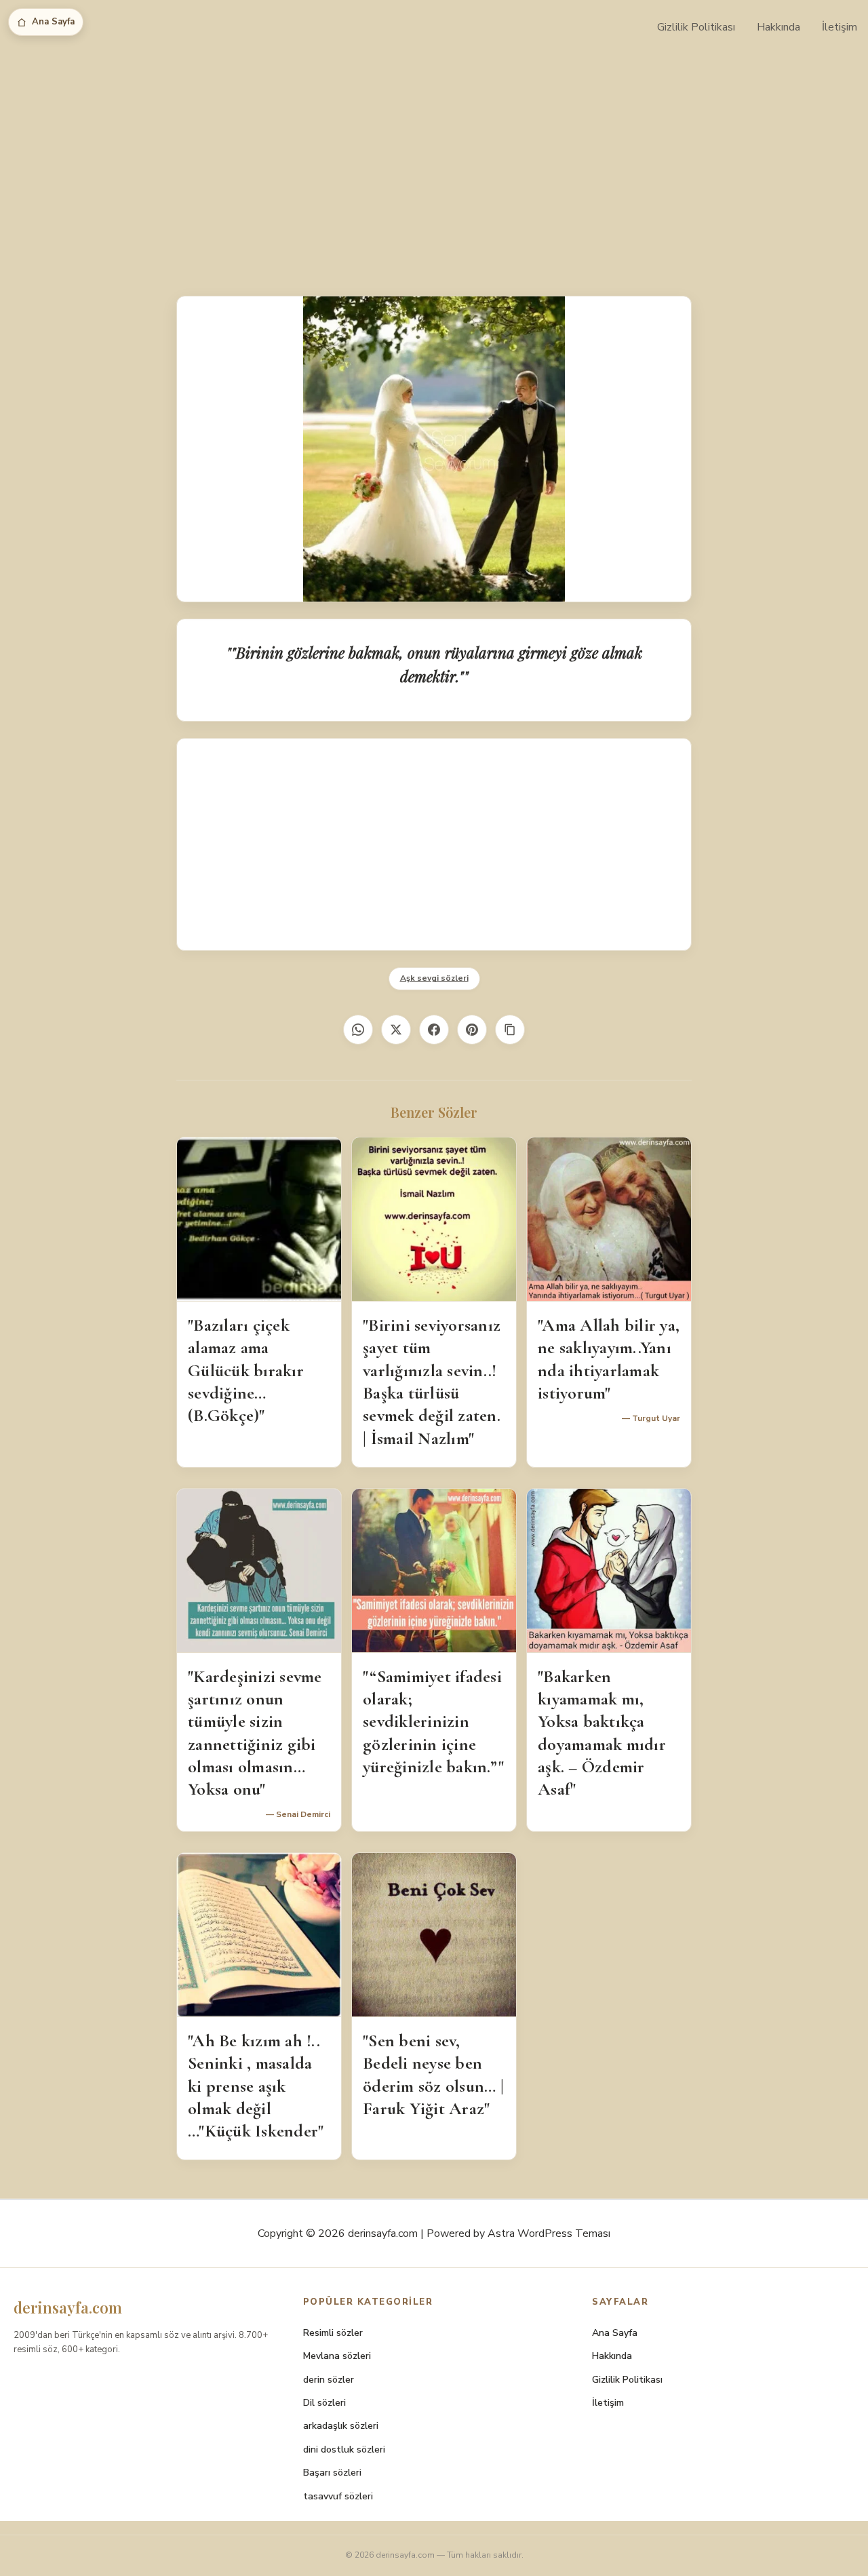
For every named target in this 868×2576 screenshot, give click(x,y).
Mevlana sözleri (337, 2356)
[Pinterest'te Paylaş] (472, 1030)
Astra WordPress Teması (549, 2233)
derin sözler (329, 2380)
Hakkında (778, 27)
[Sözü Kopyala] (510, 1030)
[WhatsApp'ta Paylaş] (358, 1030)
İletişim (840, 27)
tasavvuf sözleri (338, 2496)
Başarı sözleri (332, 2473)
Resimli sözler (333, 2333)
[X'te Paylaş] (396, 1030)
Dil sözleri (324, 2403)
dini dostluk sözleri (344, 2450)
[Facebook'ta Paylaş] (434, 1030)
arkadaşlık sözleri (341, 2426)
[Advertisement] (434, 156)
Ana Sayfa (53, 22)
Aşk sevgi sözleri (434, 978)
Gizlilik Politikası (696, 27)
